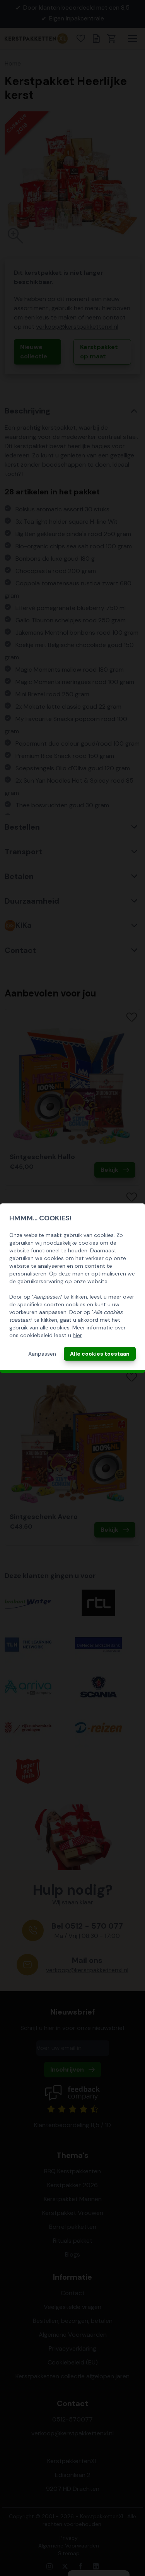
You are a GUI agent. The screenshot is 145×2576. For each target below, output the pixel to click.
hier (77, 1335)
